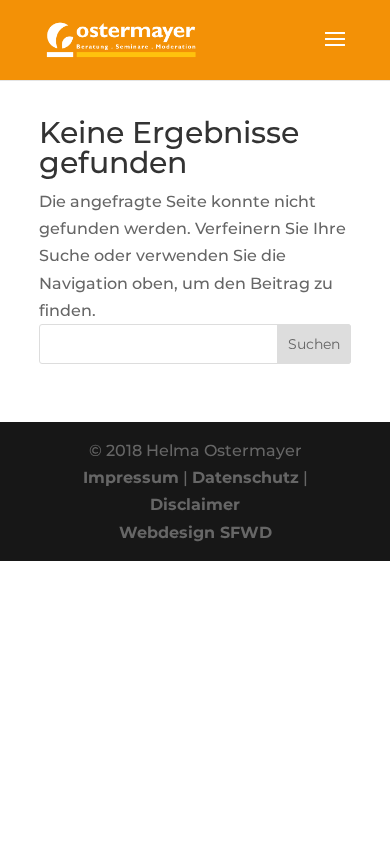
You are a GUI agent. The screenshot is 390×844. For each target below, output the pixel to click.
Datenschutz (245, 477)
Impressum (131, 477)
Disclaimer (195, 504)
